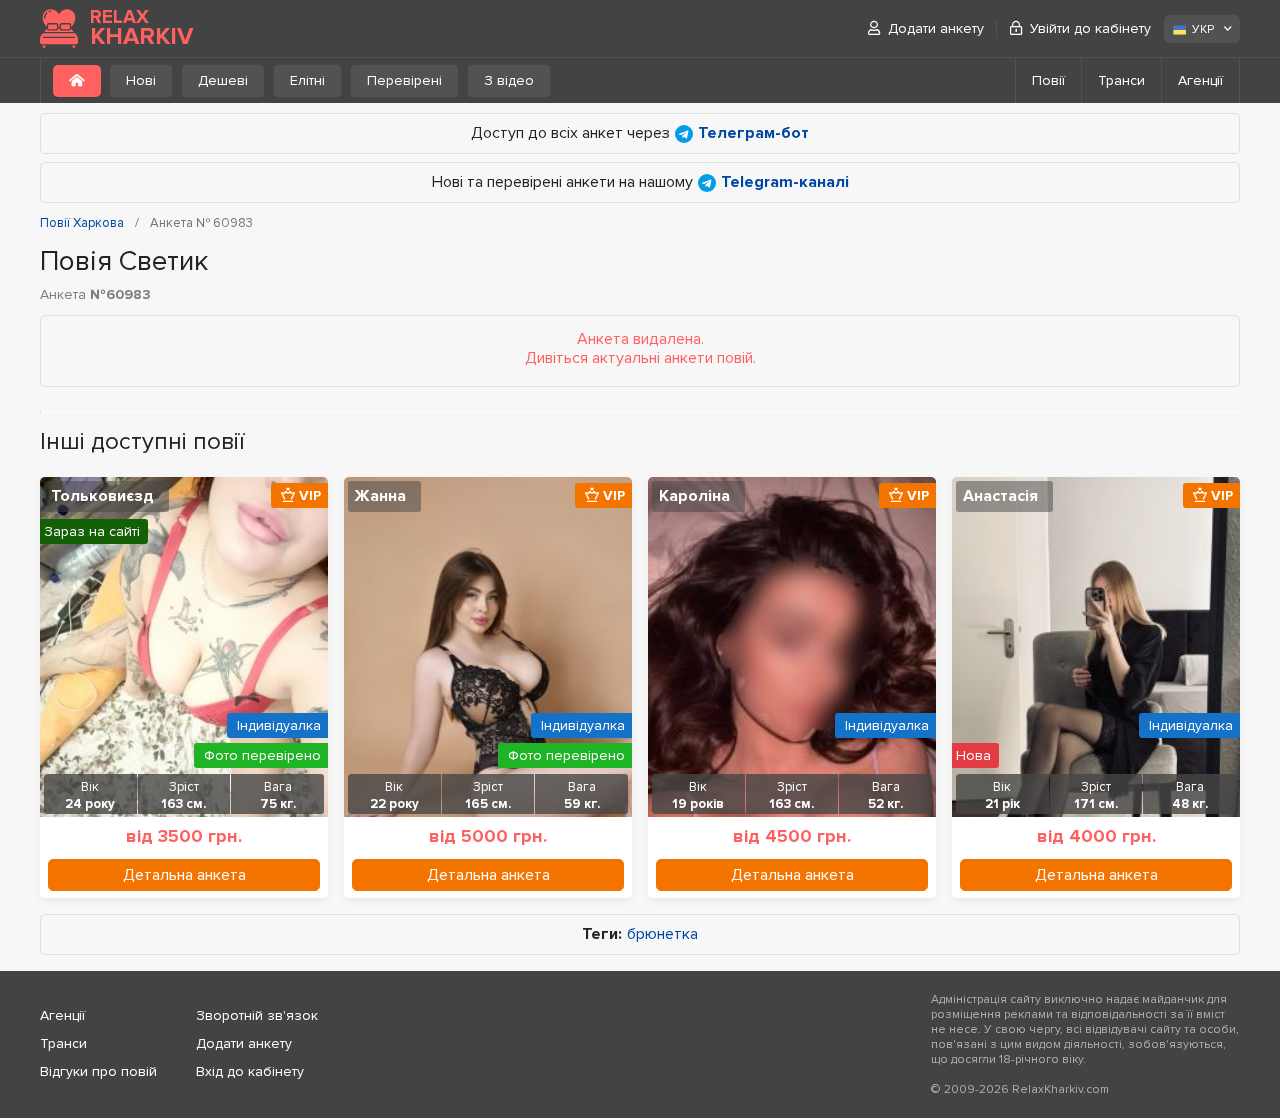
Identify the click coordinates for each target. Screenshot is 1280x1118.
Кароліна (694, 496)
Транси (1121, 80)
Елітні (307, 80)
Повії (1048, 80)
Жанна (380, 496)
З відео (509, 80)
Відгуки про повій (98, 1071)
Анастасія (1000, 496)
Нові (141, 80)
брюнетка (662, 934)
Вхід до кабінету (250, 1071)
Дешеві (223, 80)
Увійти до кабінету (1090, 28)
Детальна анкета (184, 875)
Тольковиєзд (102, 496)
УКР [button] (1203, 29)
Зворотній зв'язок (257, 1015)
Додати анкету (936, 28)
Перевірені (404, 80)
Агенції (1200, 80)
